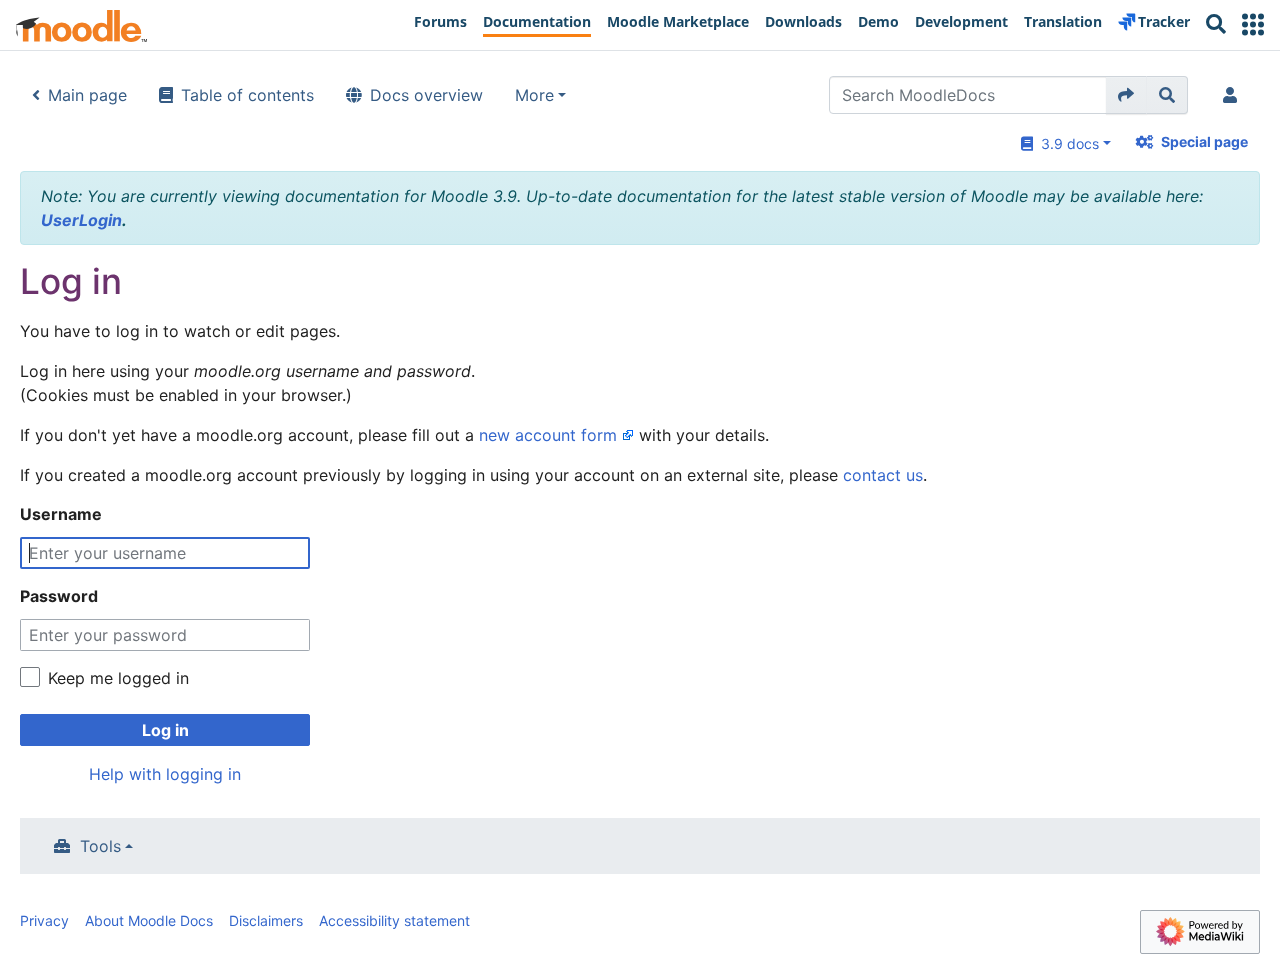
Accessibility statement (394, 920)
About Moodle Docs (149, 920)
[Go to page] (1126, 95)
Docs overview (426, 95)
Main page (87, 95)
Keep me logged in (118, 678)
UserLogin (81, 220)
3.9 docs (1066, 143)
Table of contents (247, 95)
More (534, 95)
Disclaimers (266, 920)
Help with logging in (165, 774)
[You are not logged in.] (1234, 95)
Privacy (44, 920)
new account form (548, 435)
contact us (883, 475)
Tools (100, 846)
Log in (165, 730)
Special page (1204, 141)
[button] (1253, 24)
